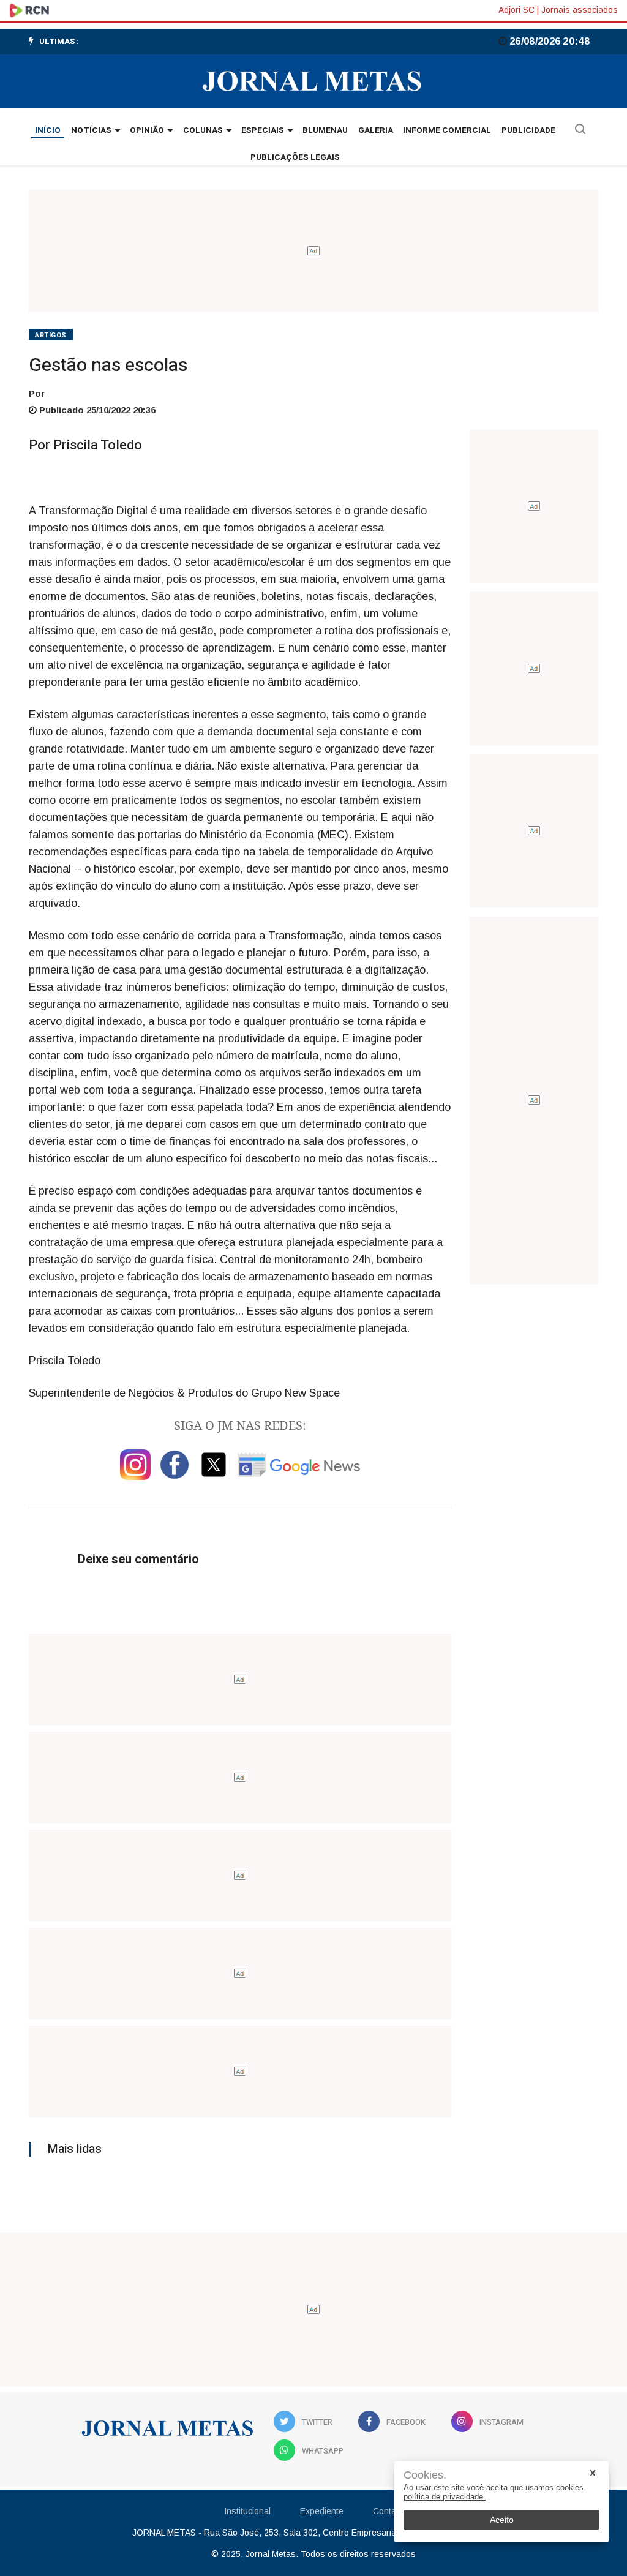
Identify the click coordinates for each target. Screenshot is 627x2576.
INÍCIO (48, 130)
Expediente (322, 2511)
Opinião (147, 130)
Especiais (263, 130)
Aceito (502, 2520)
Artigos (51, 335)
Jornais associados (580, 10)
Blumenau (325, 130)
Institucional (247, 2511)
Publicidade (528, 130)
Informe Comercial (447, 130)
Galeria (376, 130)
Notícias (91, 130)
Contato (388, 2511)
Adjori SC (516, 10)
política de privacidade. (445, 2497)
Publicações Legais (295, 157)
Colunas (203, 130)
